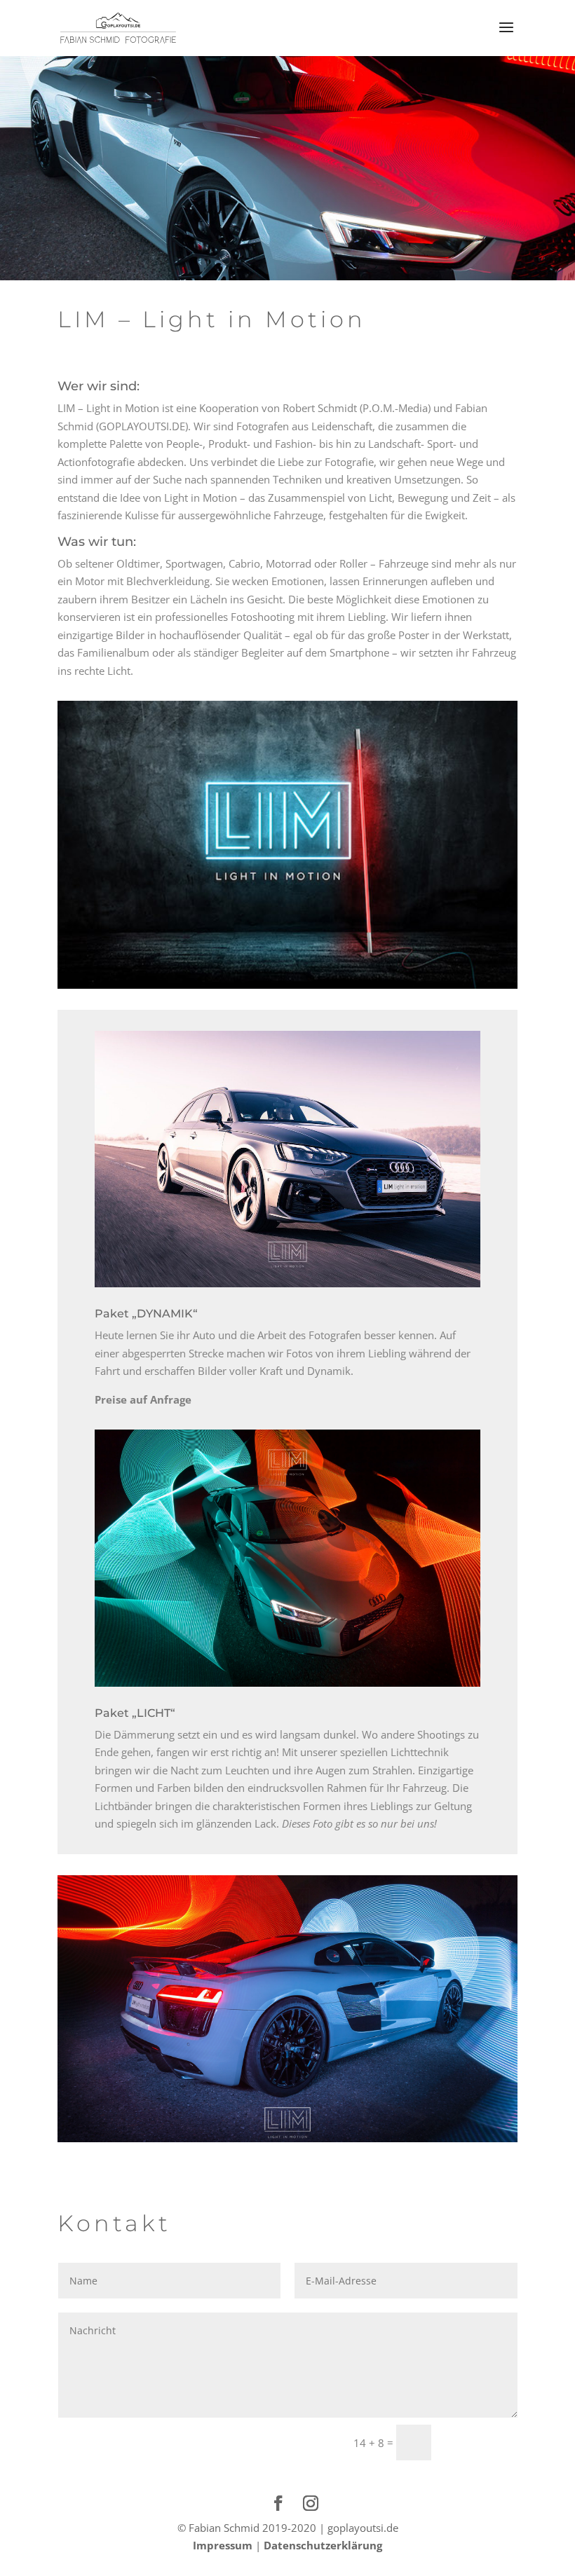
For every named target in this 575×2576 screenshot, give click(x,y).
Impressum (223, 2545)
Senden (481, 2442)
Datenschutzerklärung (323, 2545)
